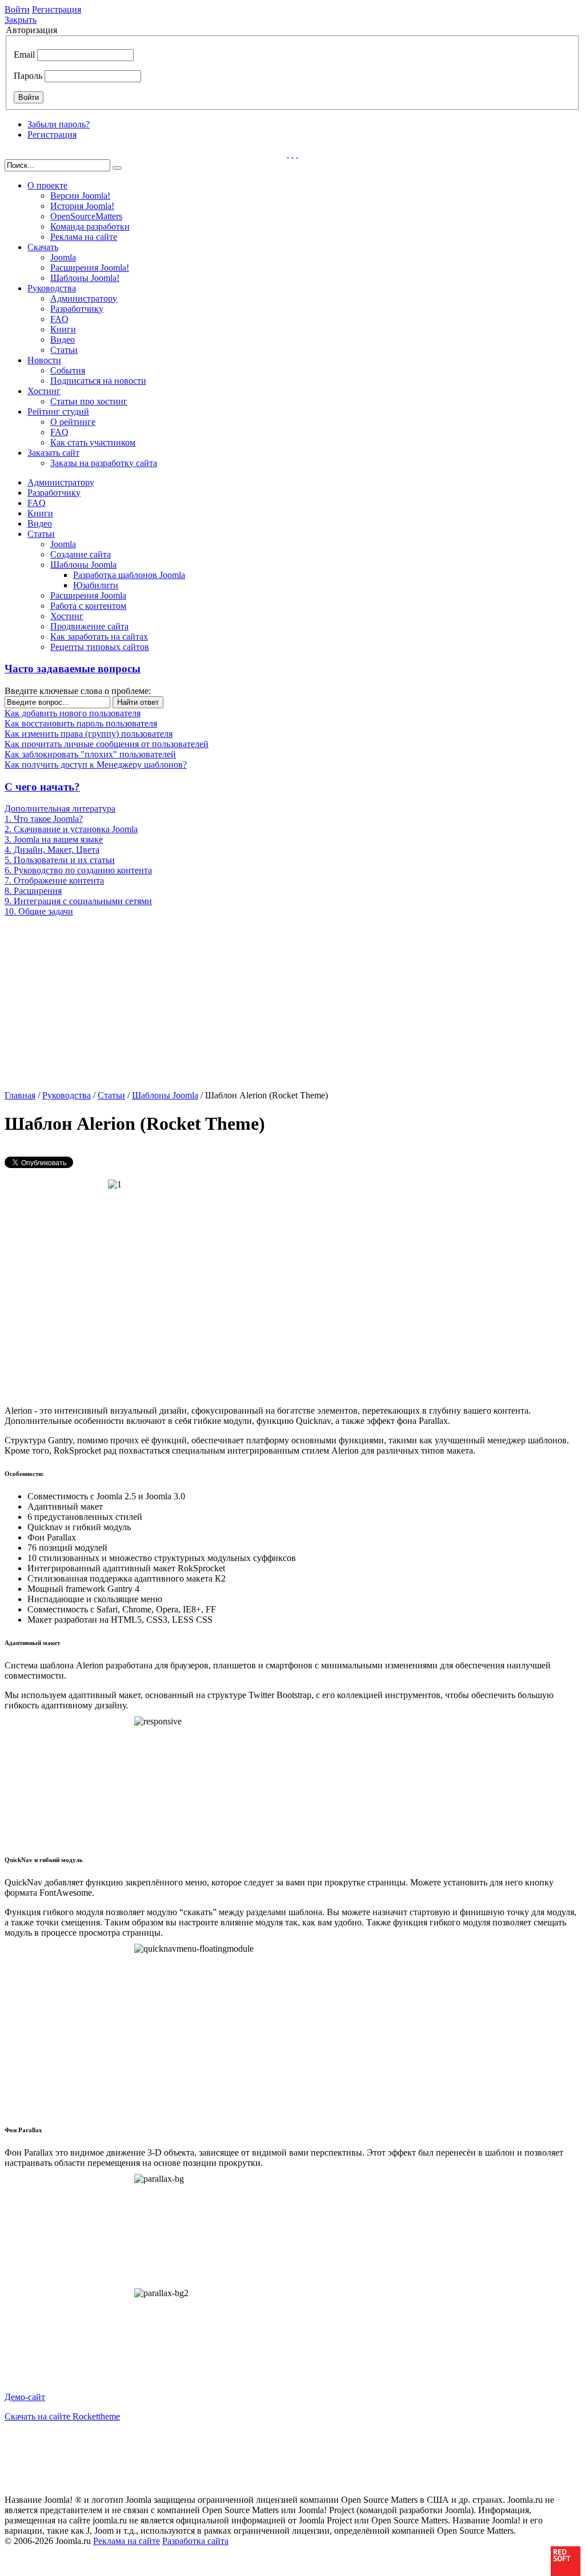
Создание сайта (81, 554)
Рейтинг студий (58, 412)
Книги (63, 329)
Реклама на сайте (84, 237)
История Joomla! (82, 206)
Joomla (63, 257)
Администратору (84, 298)
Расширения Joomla (88, 595)
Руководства (52, 288)
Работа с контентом (88, 606)
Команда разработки (90, 226)
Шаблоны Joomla (83, 565)
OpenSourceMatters (86, 216)
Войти (17, 9)
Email (24, 55)
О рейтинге (73, 422)
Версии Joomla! (80, 196)
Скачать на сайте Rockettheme (62, 2416)
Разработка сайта (195, 2541)
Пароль (28, 76)
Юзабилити (96, 585)
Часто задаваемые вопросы (73, 669)
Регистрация (57, 9)
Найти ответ (138, 702)
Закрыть (21, 20)
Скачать (43, 247)
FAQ (59, 319)
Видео (63, 340)
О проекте (47, 185)
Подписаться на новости (98, 381)
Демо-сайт (25, 2397)
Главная (20, 1095)
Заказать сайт (53, 453)
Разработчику (77, 309)
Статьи (64, 350)
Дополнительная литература (60, 808)
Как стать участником (93, 442)
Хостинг (44, 391)
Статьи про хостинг (89, 401)
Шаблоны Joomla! (85, 278)
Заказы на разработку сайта (104, 463)
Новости (44, 360)
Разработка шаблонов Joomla (129, 575)
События (68, 370)
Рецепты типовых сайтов (100, 647)
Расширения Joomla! (90, 268)
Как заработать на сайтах (99, 637)
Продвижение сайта (89, 626)
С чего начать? (42, 787)
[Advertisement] (94, 1002)
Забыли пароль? (59, 124)
